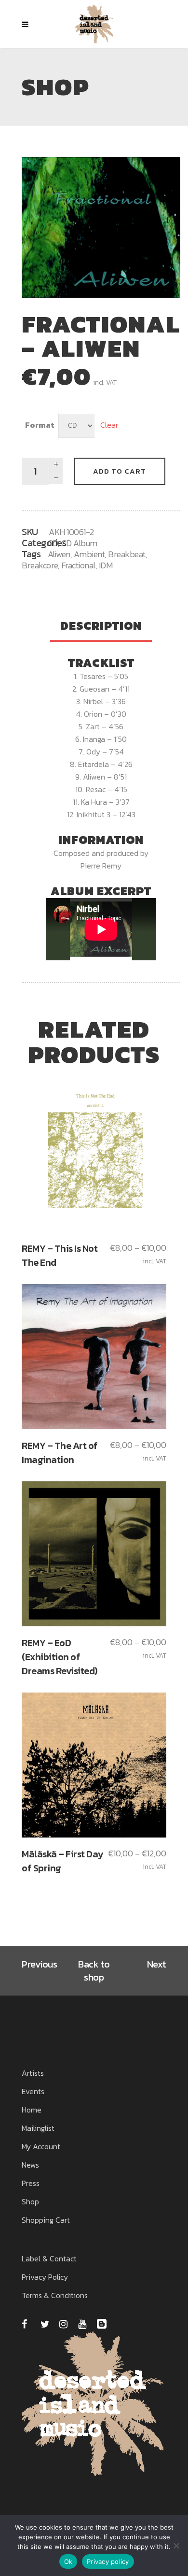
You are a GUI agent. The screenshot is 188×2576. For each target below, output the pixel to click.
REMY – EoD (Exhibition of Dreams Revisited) (60, 1657)
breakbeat (127, 554)
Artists (33, 2073)
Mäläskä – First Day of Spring (62, 1861)
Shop (30, 2201)
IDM (106, 565)
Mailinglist (38, 2128)
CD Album (79, 543)
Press (31, 2183)
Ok (68, 2562)
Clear (109, 425)
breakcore (40, 565)
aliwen (59, 554)
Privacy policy (108, 2562)
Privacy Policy (45, 2277)
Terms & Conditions (55, 2295)
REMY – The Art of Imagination (60, 1453)
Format (40, 425)
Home (32, 2110)
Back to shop (94, 1971)
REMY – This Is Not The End (60, 1255)
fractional (78, 565)
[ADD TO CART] (94, 1159)
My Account (41, 2146)
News (30, 2165)
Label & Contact (49, 2258)
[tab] (101, 627)
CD (53, 543)
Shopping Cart (46, 2220)
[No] (176, 2546)
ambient (89, 554)
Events (33, 2091)
